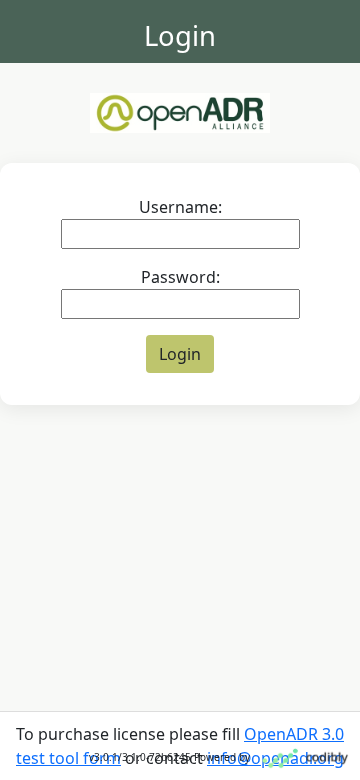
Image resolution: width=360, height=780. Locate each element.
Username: (180, 207)
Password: (180, 277)
